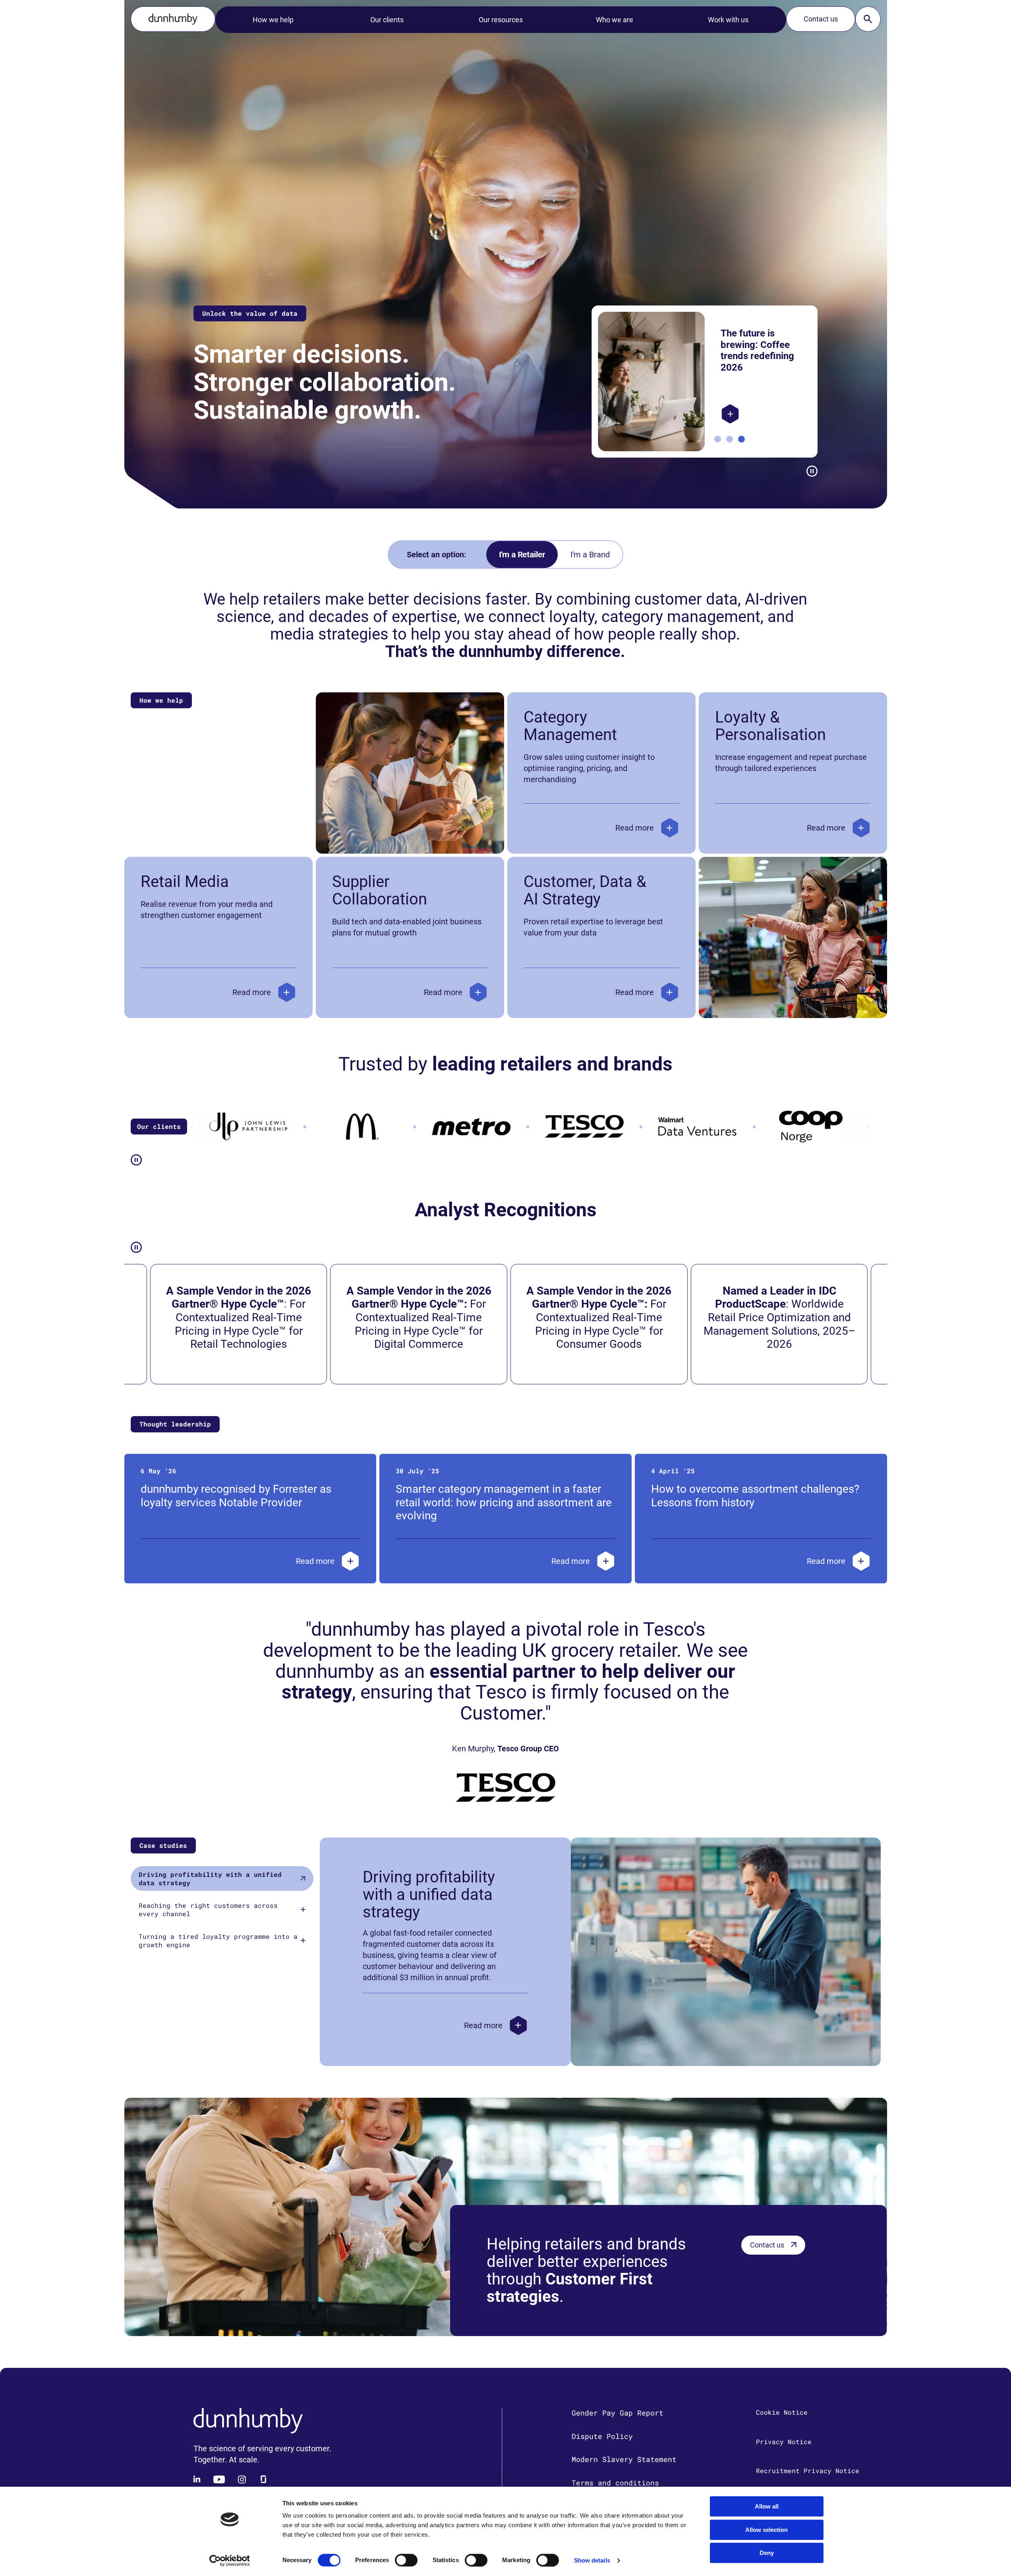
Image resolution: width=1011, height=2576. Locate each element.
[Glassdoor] (263, 2479)
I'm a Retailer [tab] (522, 555)
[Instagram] (242, 2479)
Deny (767, 2553)
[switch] (406, 2560)
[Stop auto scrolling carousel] (812, 471)
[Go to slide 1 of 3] (718, 439)
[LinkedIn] (197, 2479)
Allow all (767, 2506)
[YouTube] (219, 2479)
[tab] (222, 1878)
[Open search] (868, 19)
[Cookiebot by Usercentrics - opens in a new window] (229, 2561)
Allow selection (766, 2530)
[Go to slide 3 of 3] (741, 439)
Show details (592, 2560)
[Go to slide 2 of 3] (730, 439)
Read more (635, 828)
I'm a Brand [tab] (590, 555)
